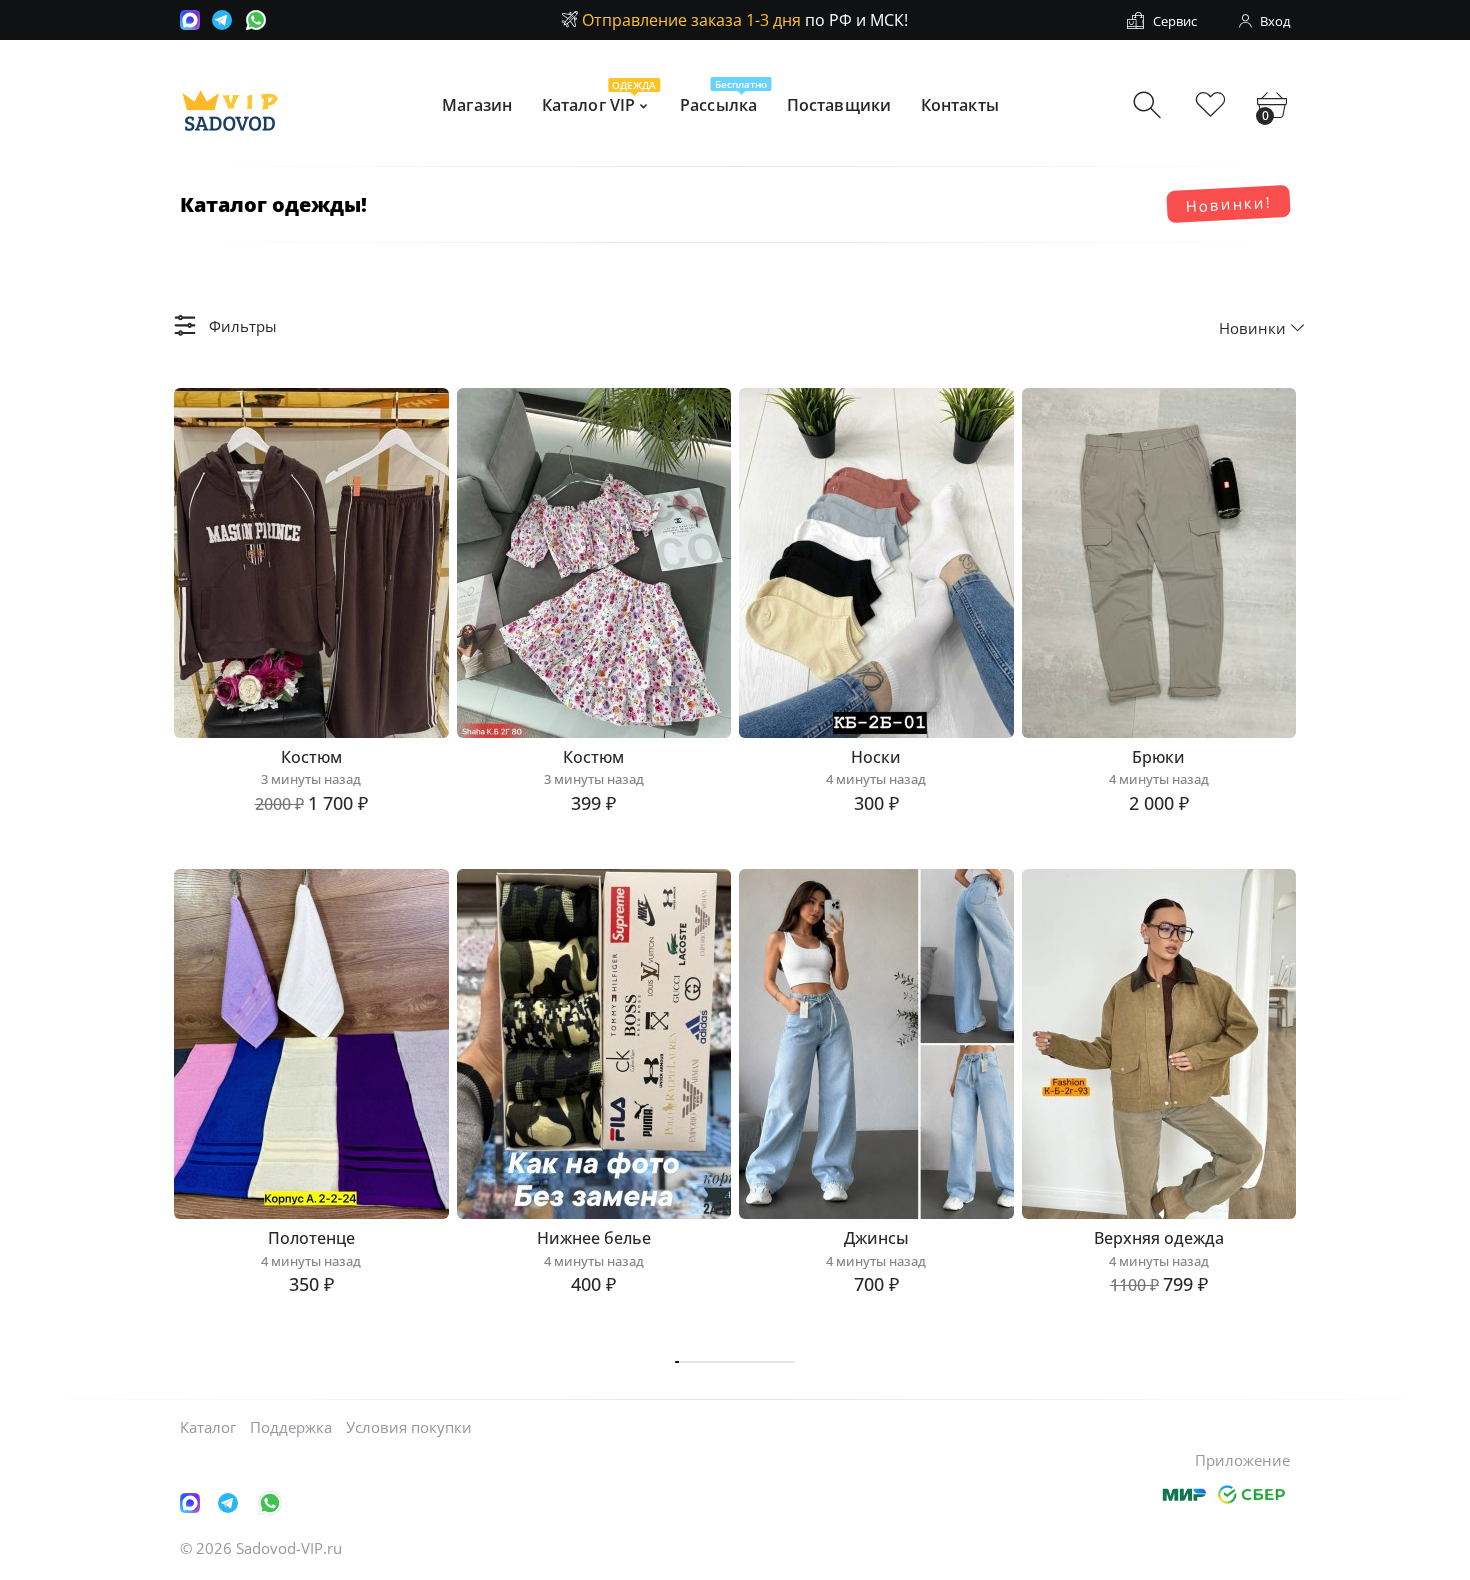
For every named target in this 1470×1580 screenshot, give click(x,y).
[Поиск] (1149, 105)
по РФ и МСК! (745, 20)
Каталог (208, 1427)
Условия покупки (409, 1427)
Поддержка (291, 1427)
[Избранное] (1210, 105)
